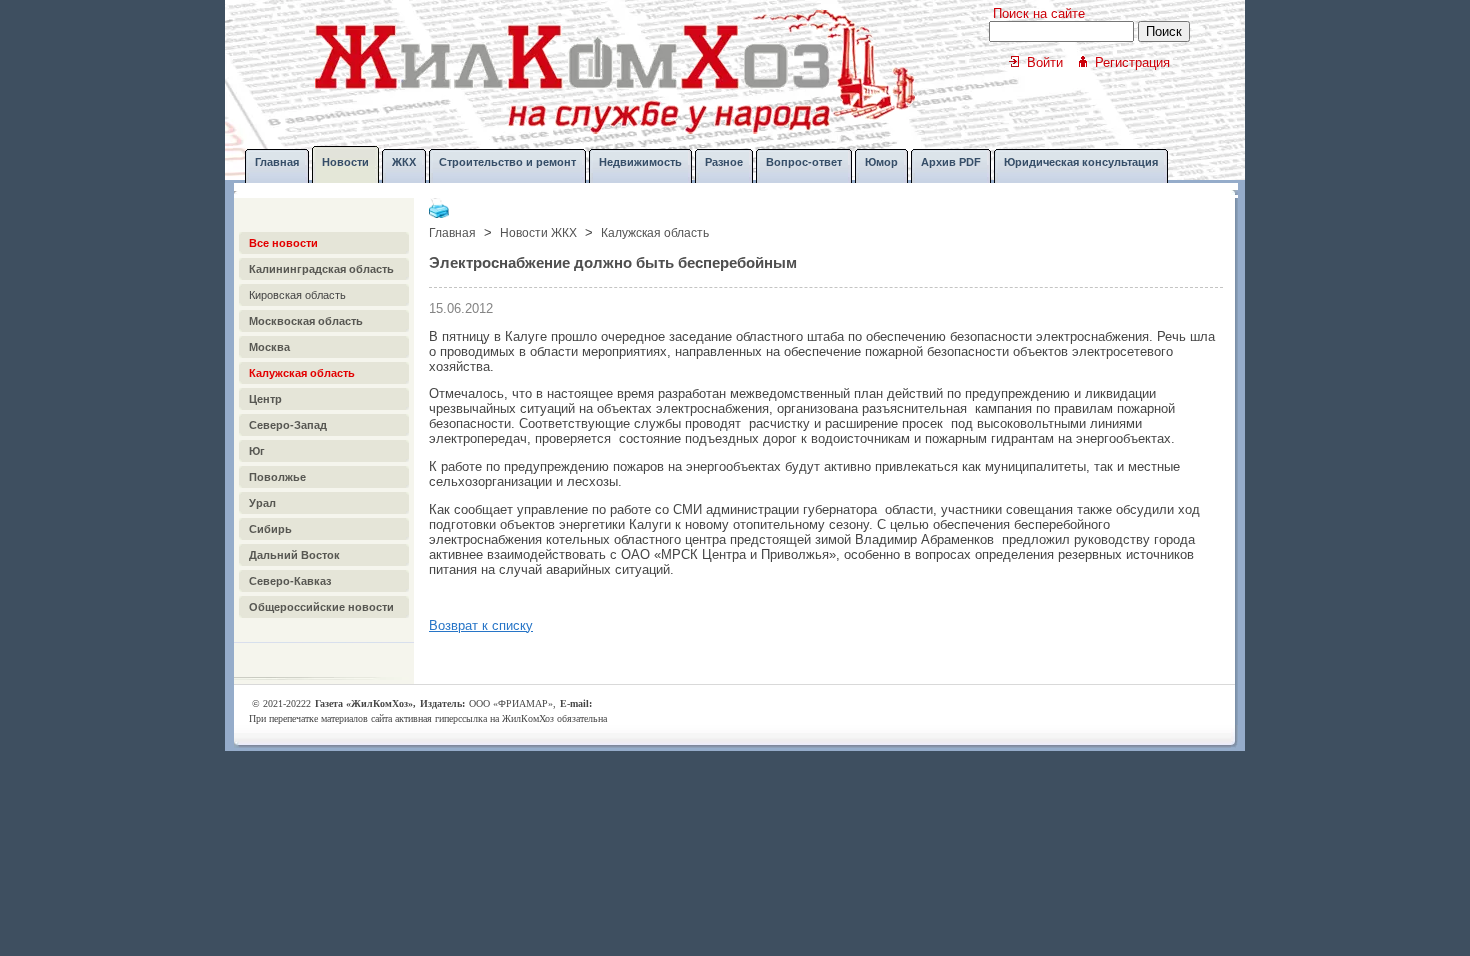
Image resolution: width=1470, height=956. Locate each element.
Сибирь (270, 529)
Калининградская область (321, 269)
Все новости (283, 243)
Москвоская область (306, 321)
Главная (452, 233)
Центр (265, 399)
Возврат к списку (481, 625)
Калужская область (302, 373)
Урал (262, 503)
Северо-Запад (288, 425)
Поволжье (277, 477)
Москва (269, 347)
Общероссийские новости (321, 607)
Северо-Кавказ (290, 581)
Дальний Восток (294, 555)
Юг (257, 451)
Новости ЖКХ (538, 233)
